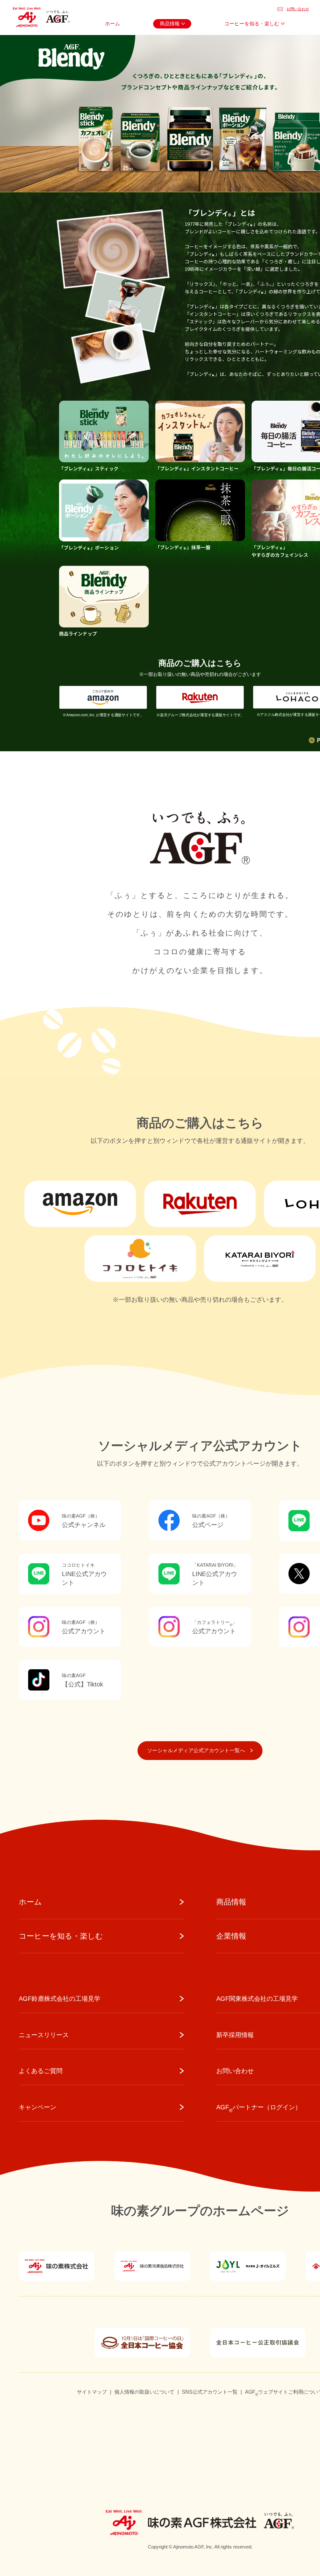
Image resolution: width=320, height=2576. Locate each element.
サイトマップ (92, 2392)
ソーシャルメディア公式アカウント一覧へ (196, 1750)
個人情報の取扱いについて (144, 2392)
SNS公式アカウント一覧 (210, 2392)
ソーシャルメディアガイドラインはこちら (200, 1729)
